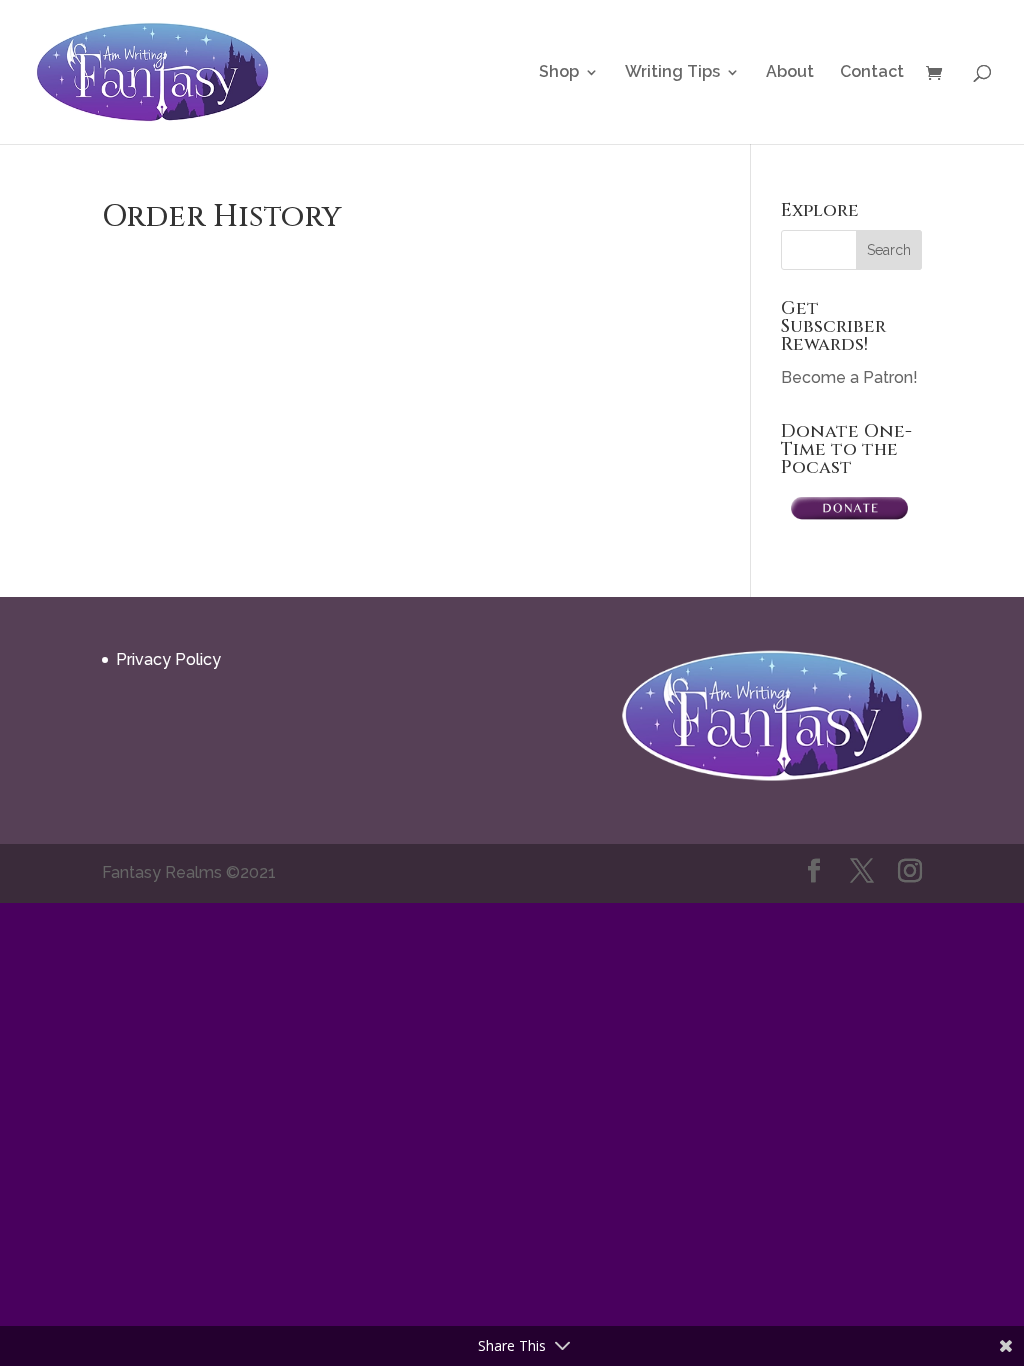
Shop (559, 73)
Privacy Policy (168, 659)
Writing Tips (672, 73)
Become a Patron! (849, 377)
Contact (872, 73)
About (790, 73)
